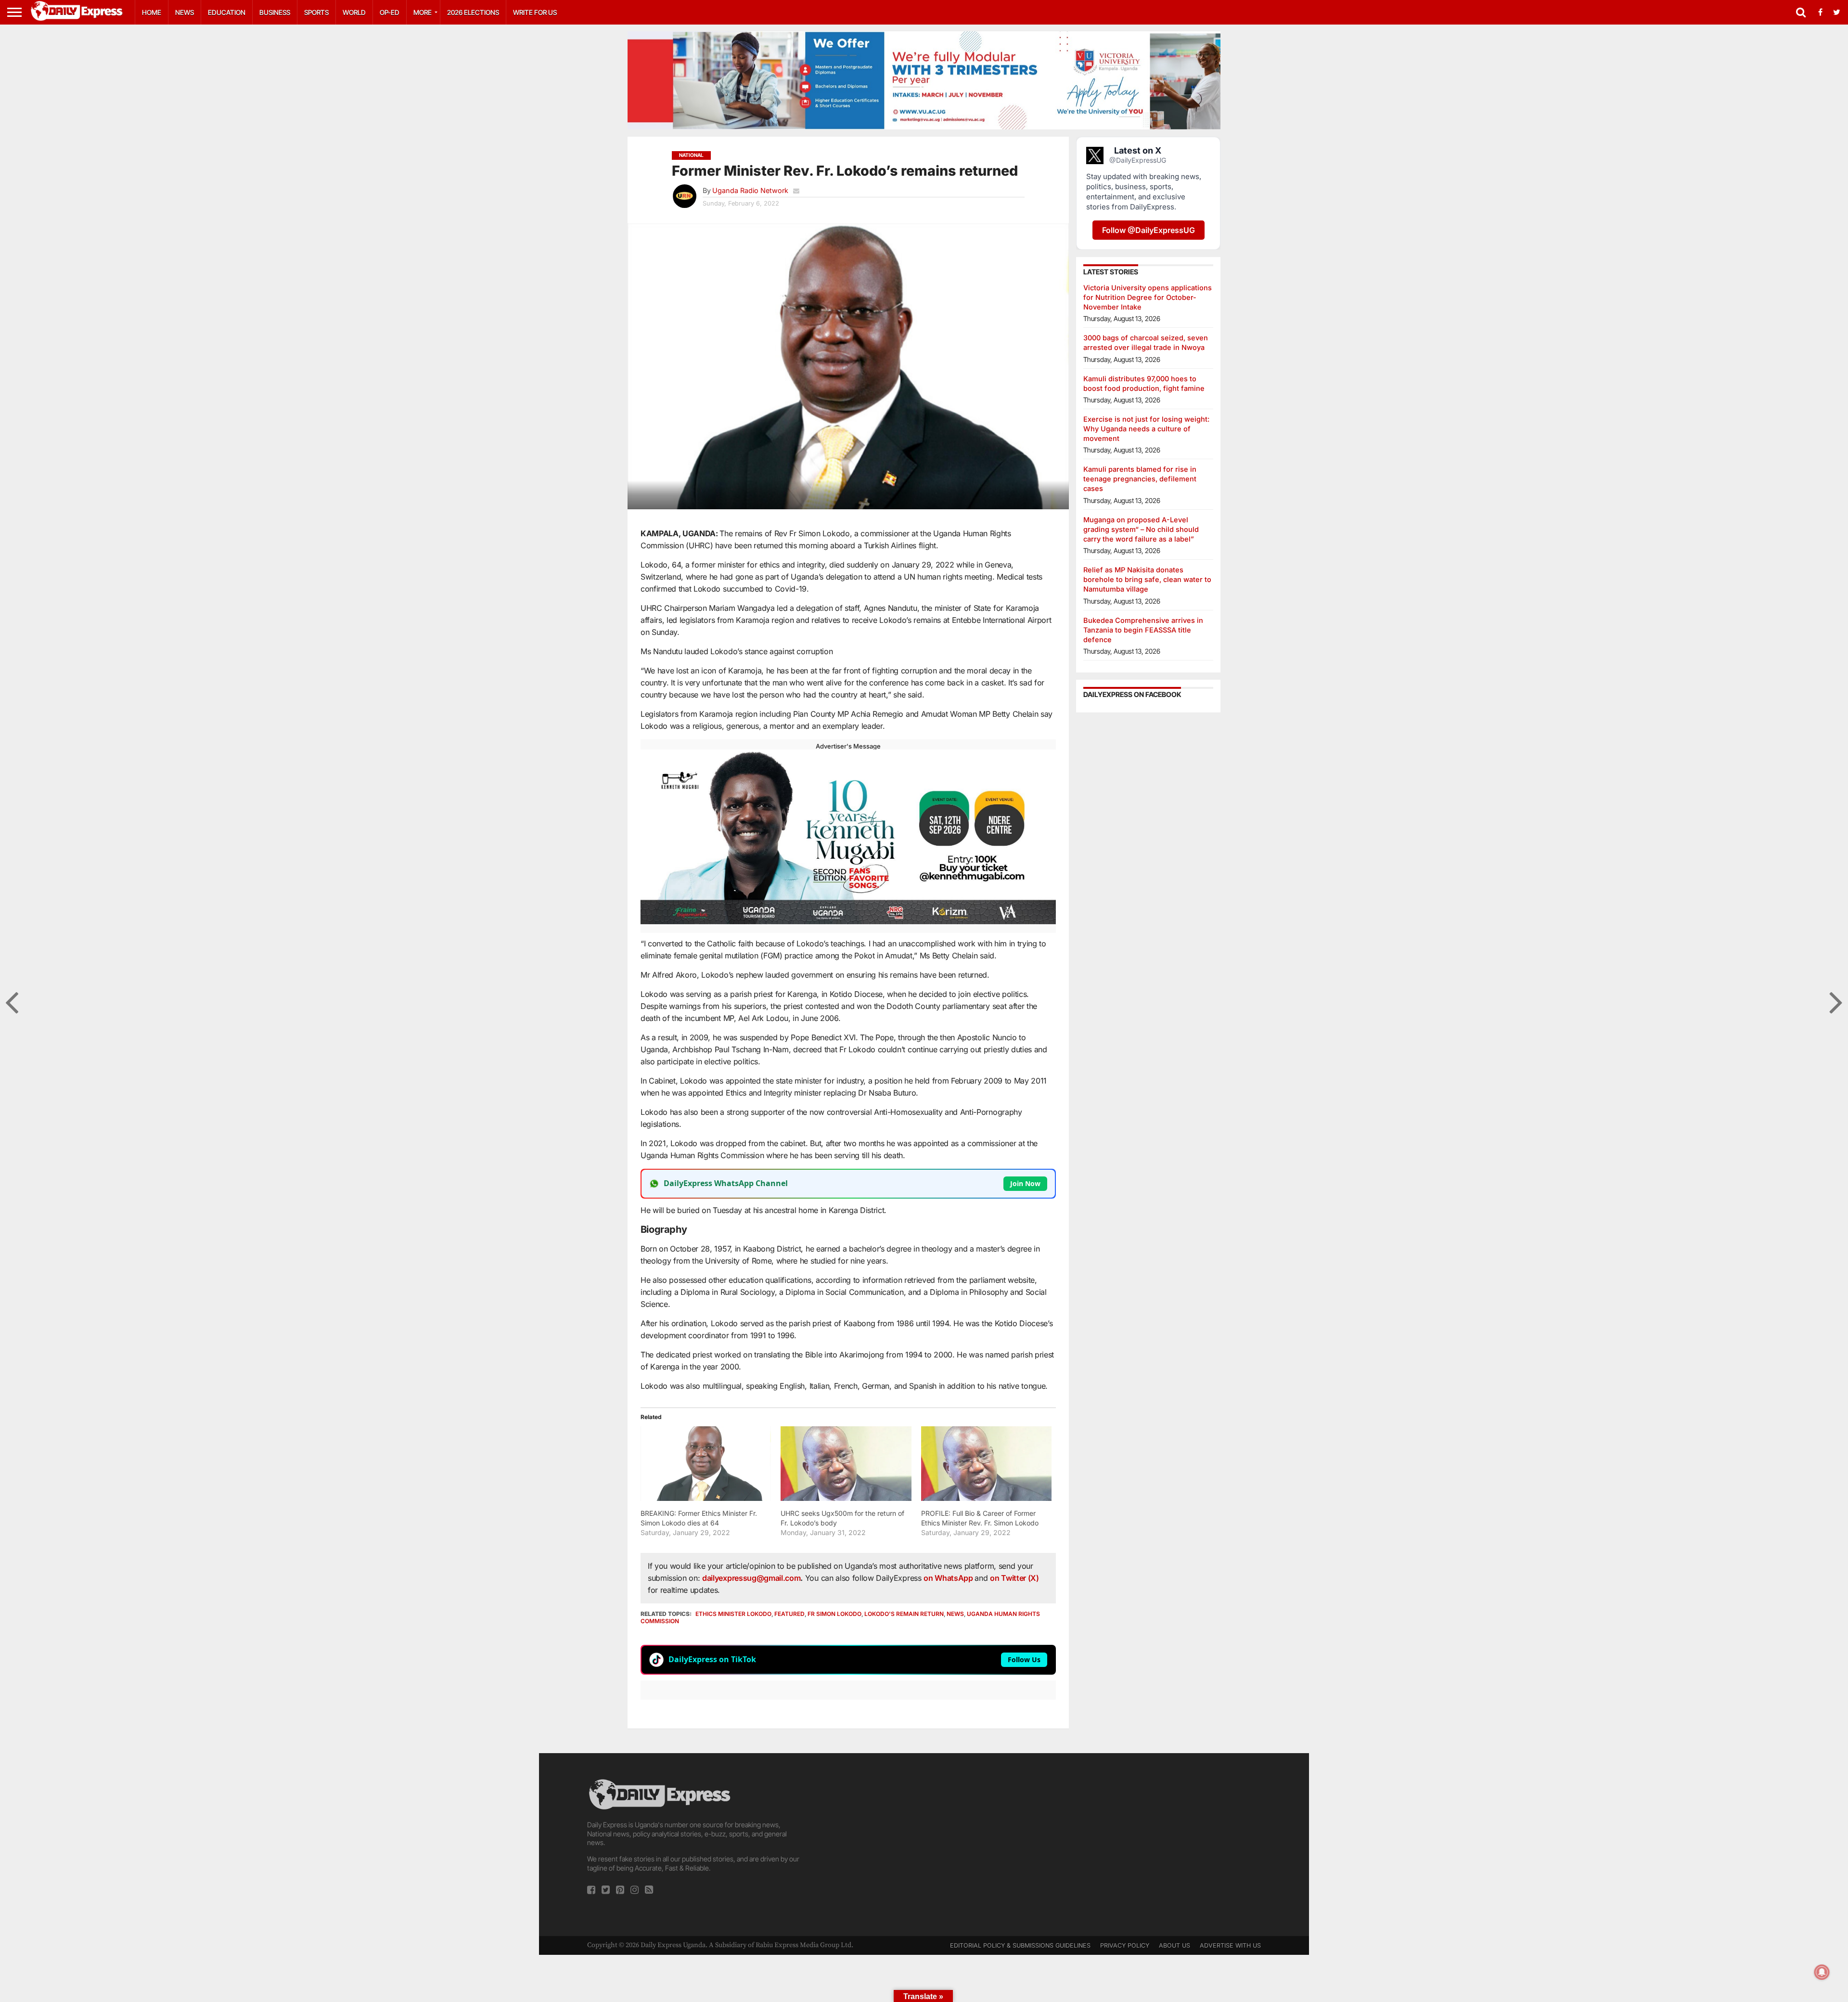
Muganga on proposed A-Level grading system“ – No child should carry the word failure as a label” (1141, 529)
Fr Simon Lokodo (834, 1614)
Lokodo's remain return (904, 1614)
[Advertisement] (924, 1845)
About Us (1174, 1945)
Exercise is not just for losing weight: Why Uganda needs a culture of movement (1146, 429)
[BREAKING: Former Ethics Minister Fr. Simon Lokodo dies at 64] (706, 1464)
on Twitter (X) (1014, 1578)
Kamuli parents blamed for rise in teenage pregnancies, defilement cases (1140, 479)
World (354, 12)
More (423, 12)
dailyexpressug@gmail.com (751, 1578)
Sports (316, 12)
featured (789, 1614)
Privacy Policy (1125, 1945)
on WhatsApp (949, 1578)
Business (275, 12)
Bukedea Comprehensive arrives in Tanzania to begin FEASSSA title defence (1143, 630)
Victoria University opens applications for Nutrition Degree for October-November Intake (1148, 297)
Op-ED (390, 12)
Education (227, 12)
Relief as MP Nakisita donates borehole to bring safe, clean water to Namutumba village (1147, 579)
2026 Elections (473, 12)
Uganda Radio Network (750, 190)
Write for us (535, 12)
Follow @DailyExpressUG (1149, 230)
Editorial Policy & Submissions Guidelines (1020, 1945)
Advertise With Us (1230, 1945)
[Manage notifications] (1822, 1972)
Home (152, 12)
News (185, 12)
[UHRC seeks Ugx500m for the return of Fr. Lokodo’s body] (846, 1464)
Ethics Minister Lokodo (733, 1614)
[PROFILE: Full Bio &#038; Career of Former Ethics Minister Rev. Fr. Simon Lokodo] (986, 1464)
